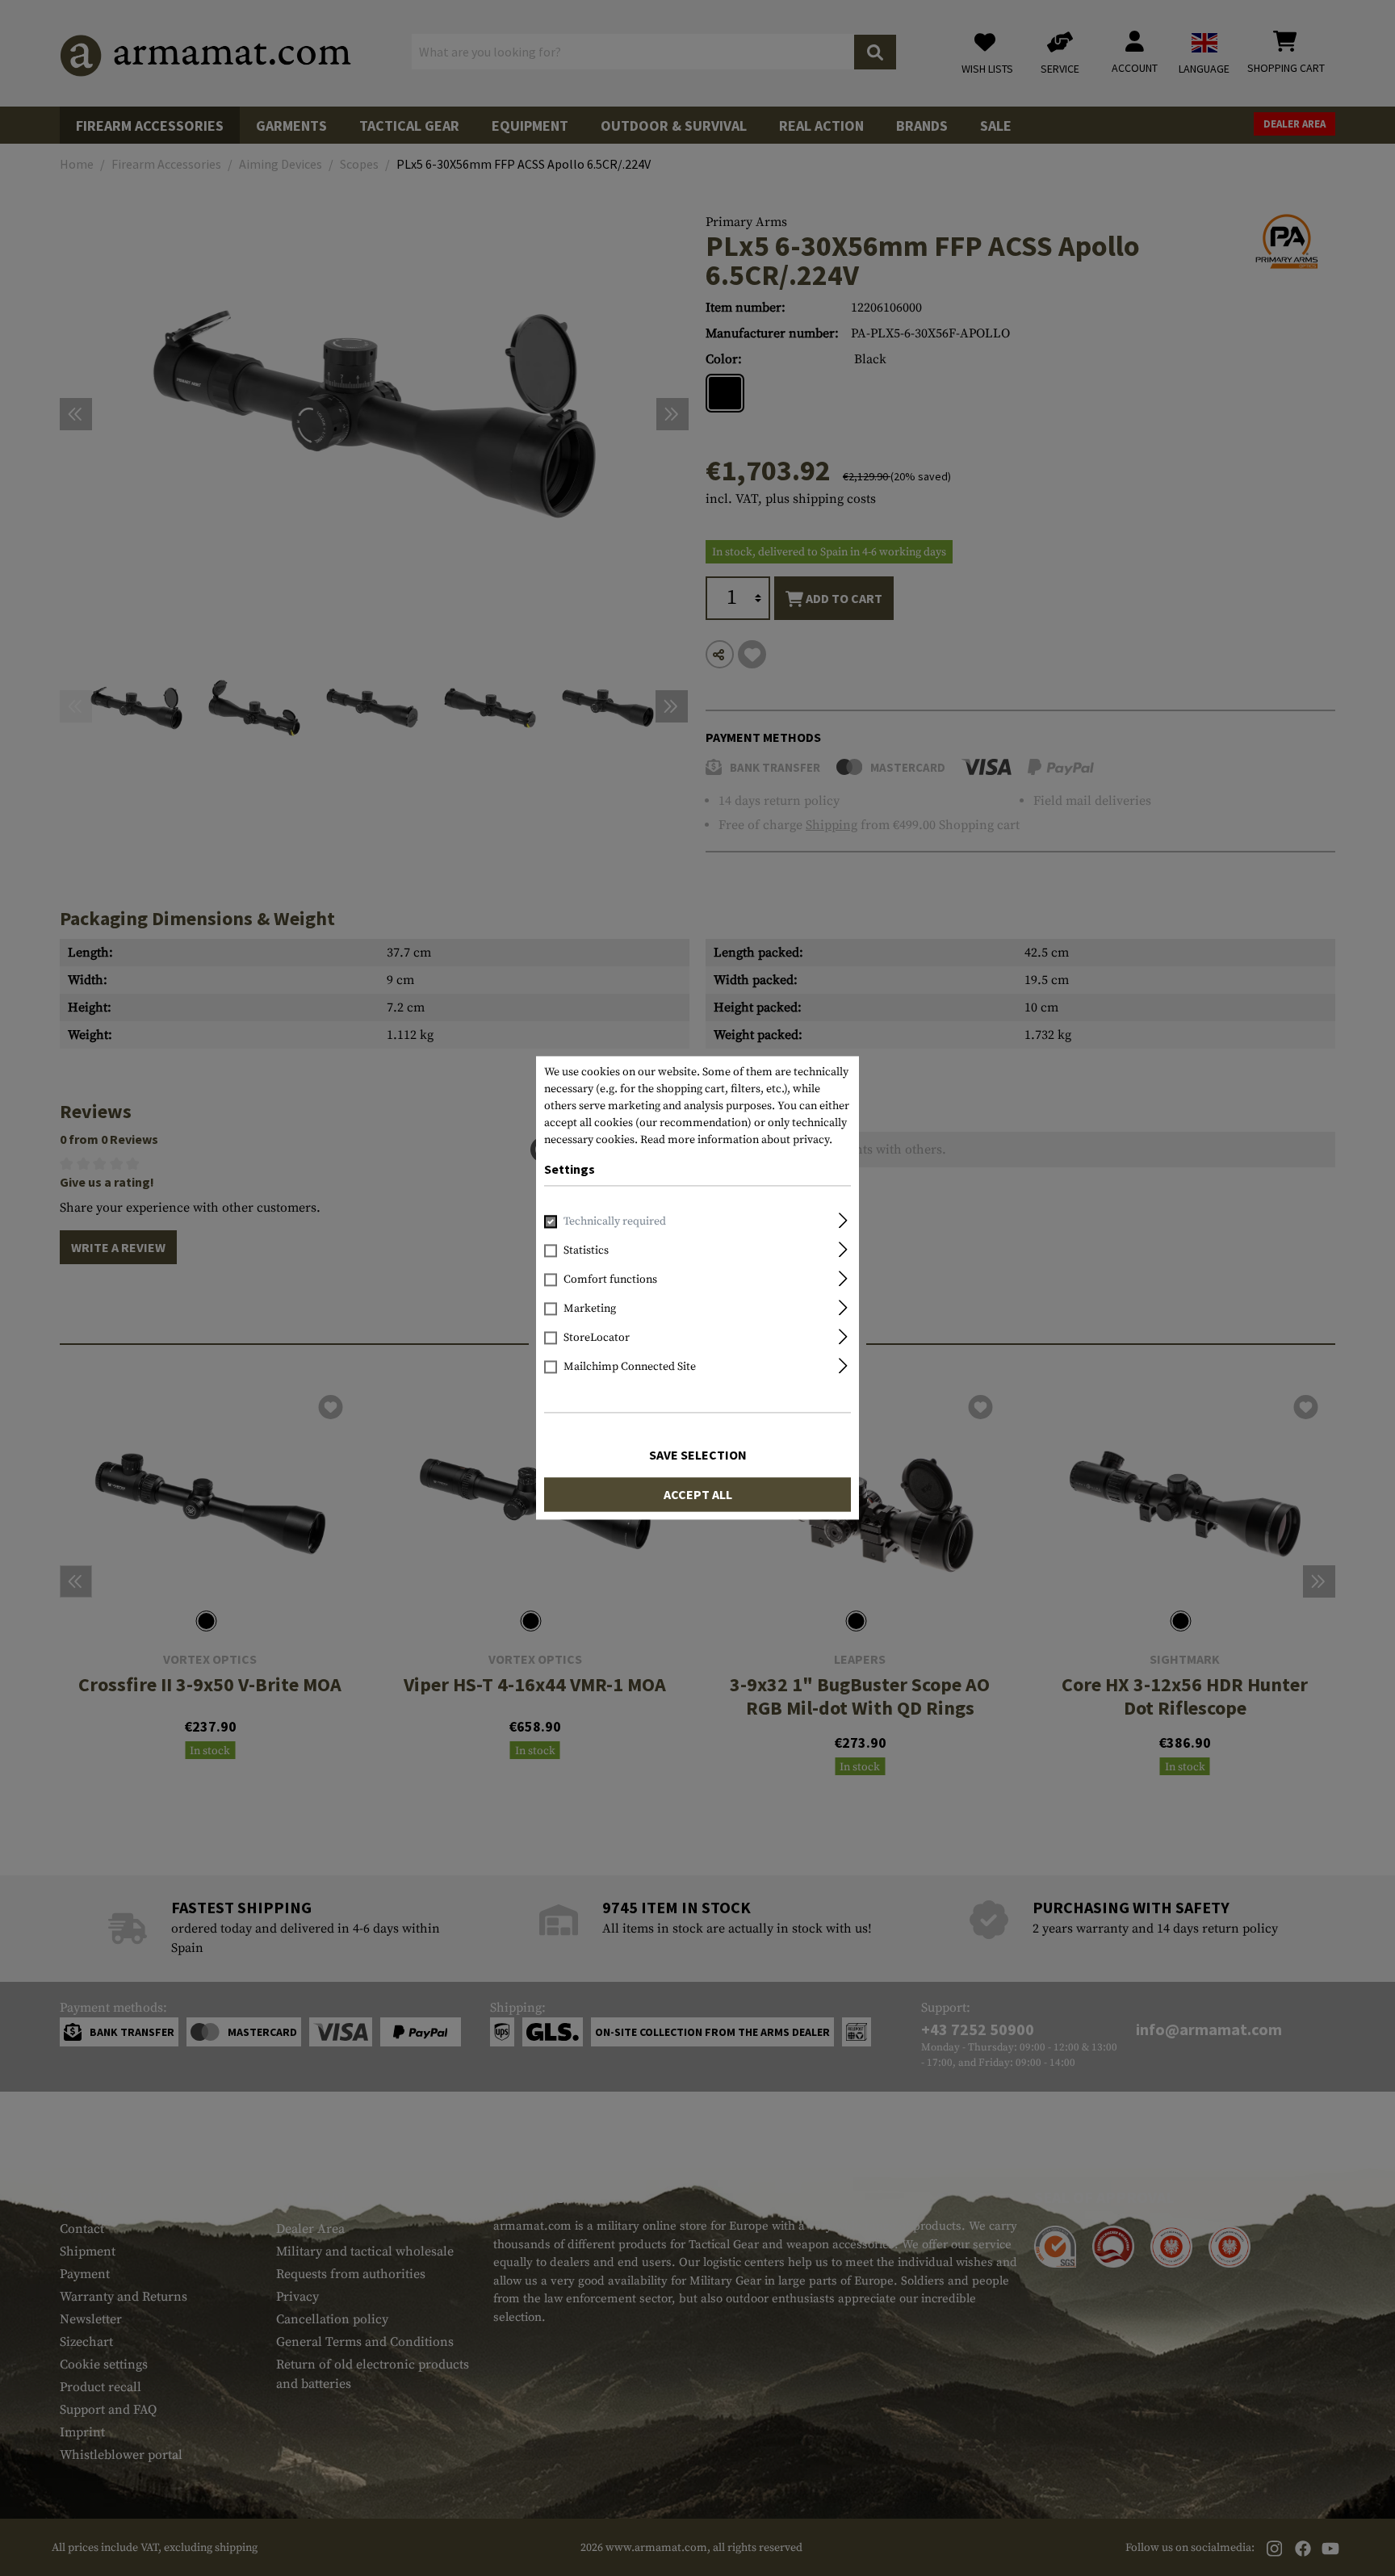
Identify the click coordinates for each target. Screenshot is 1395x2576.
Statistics (586, 1251)
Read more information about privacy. (736, 1140)
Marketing (590, 1309)
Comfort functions (610, 1280)
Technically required (615, 1222)
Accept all (698, 1495)
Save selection (698, 1456)
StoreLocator (597, 1338)
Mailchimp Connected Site (630, 1368)
